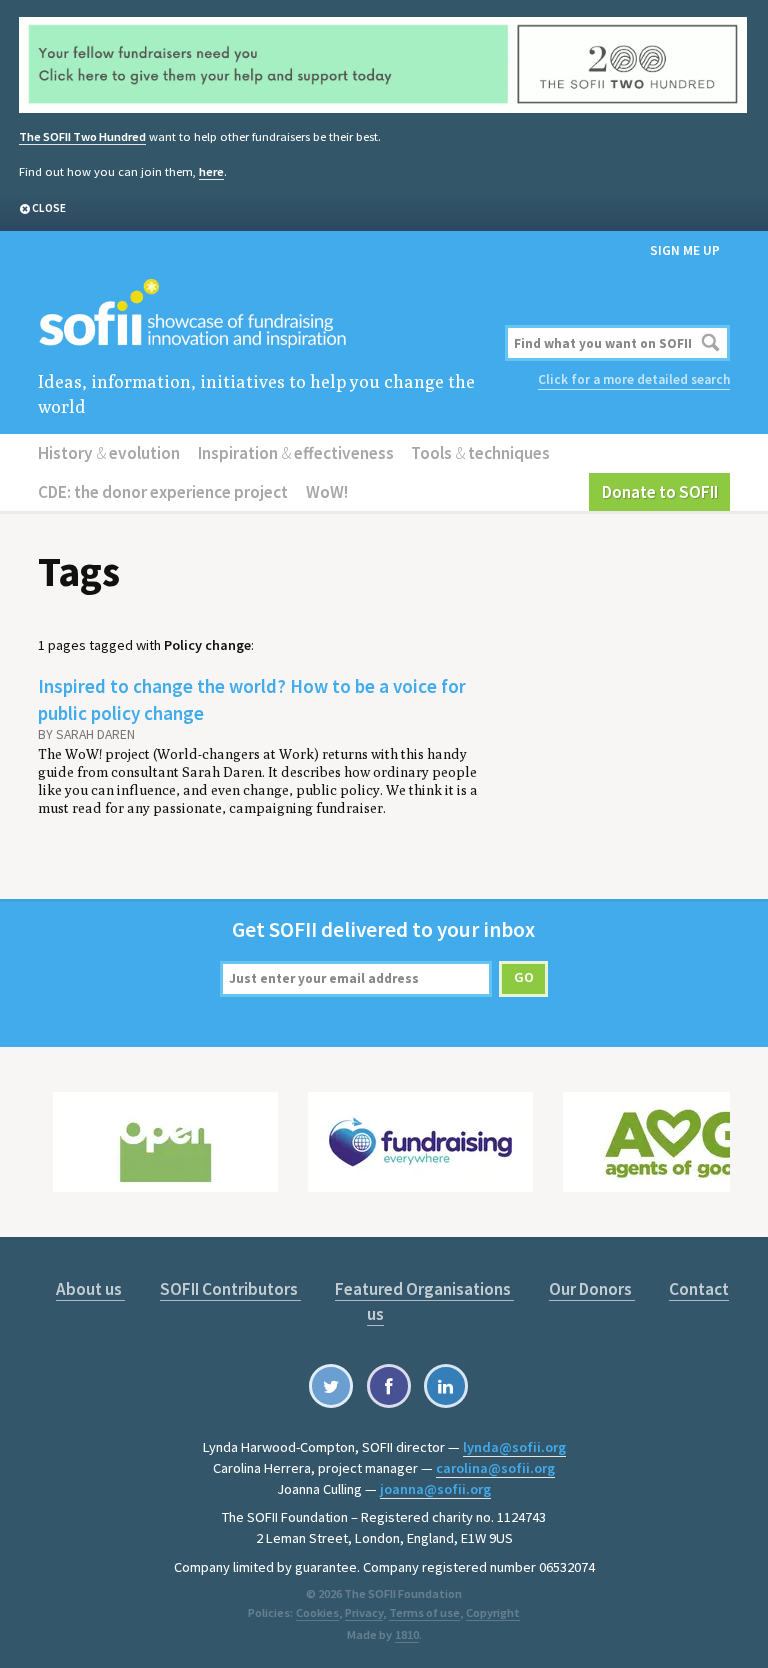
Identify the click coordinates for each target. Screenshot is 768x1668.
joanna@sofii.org (435, 1489)
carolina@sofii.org (495, 1468)
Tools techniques (480, 453)
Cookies (317, 1612)
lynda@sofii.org (514, 1447)
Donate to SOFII (660, 492)
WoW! (327, 492)
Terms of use (424, 1612)
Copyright (493, 1612)
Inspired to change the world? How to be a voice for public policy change (252, 699)
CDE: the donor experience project (163, 492)
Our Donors (592, 1289)
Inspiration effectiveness (296, 453)
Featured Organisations (424, 1289)
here (211, 171)
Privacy (364, 1612)
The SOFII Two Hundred (82, 136)
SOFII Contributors (230, 1289)
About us (90, 1289)
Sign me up (685, 250)
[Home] (267, 314)
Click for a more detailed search (634, 379)
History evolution (109, 453)
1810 (407, 1634)
